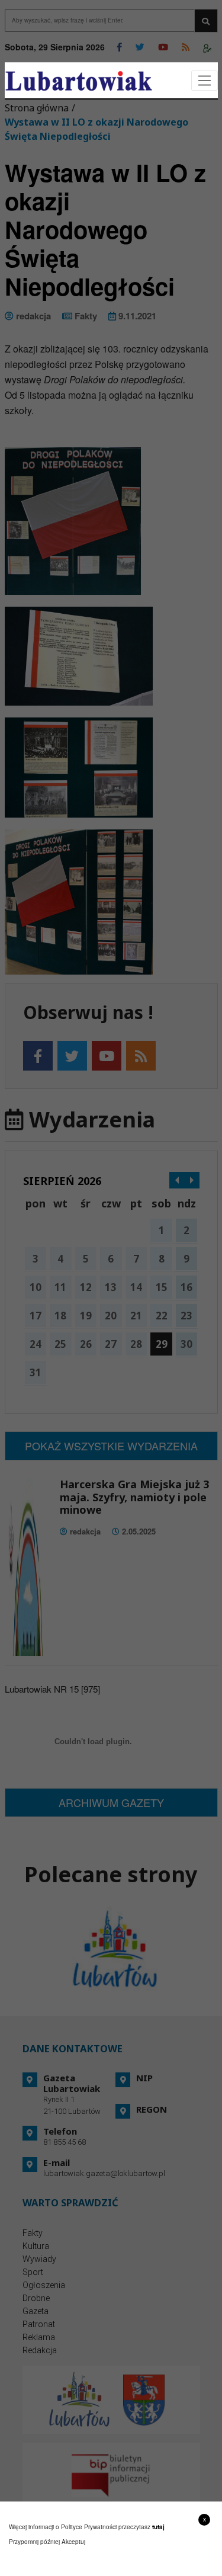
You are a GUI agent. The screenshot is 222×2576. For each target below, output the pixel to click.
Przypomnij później (34, 2542)
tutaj (158, 2527)
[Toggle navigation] (205, 81)
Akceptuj (73, 2542)
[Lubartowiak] (79, 81)
